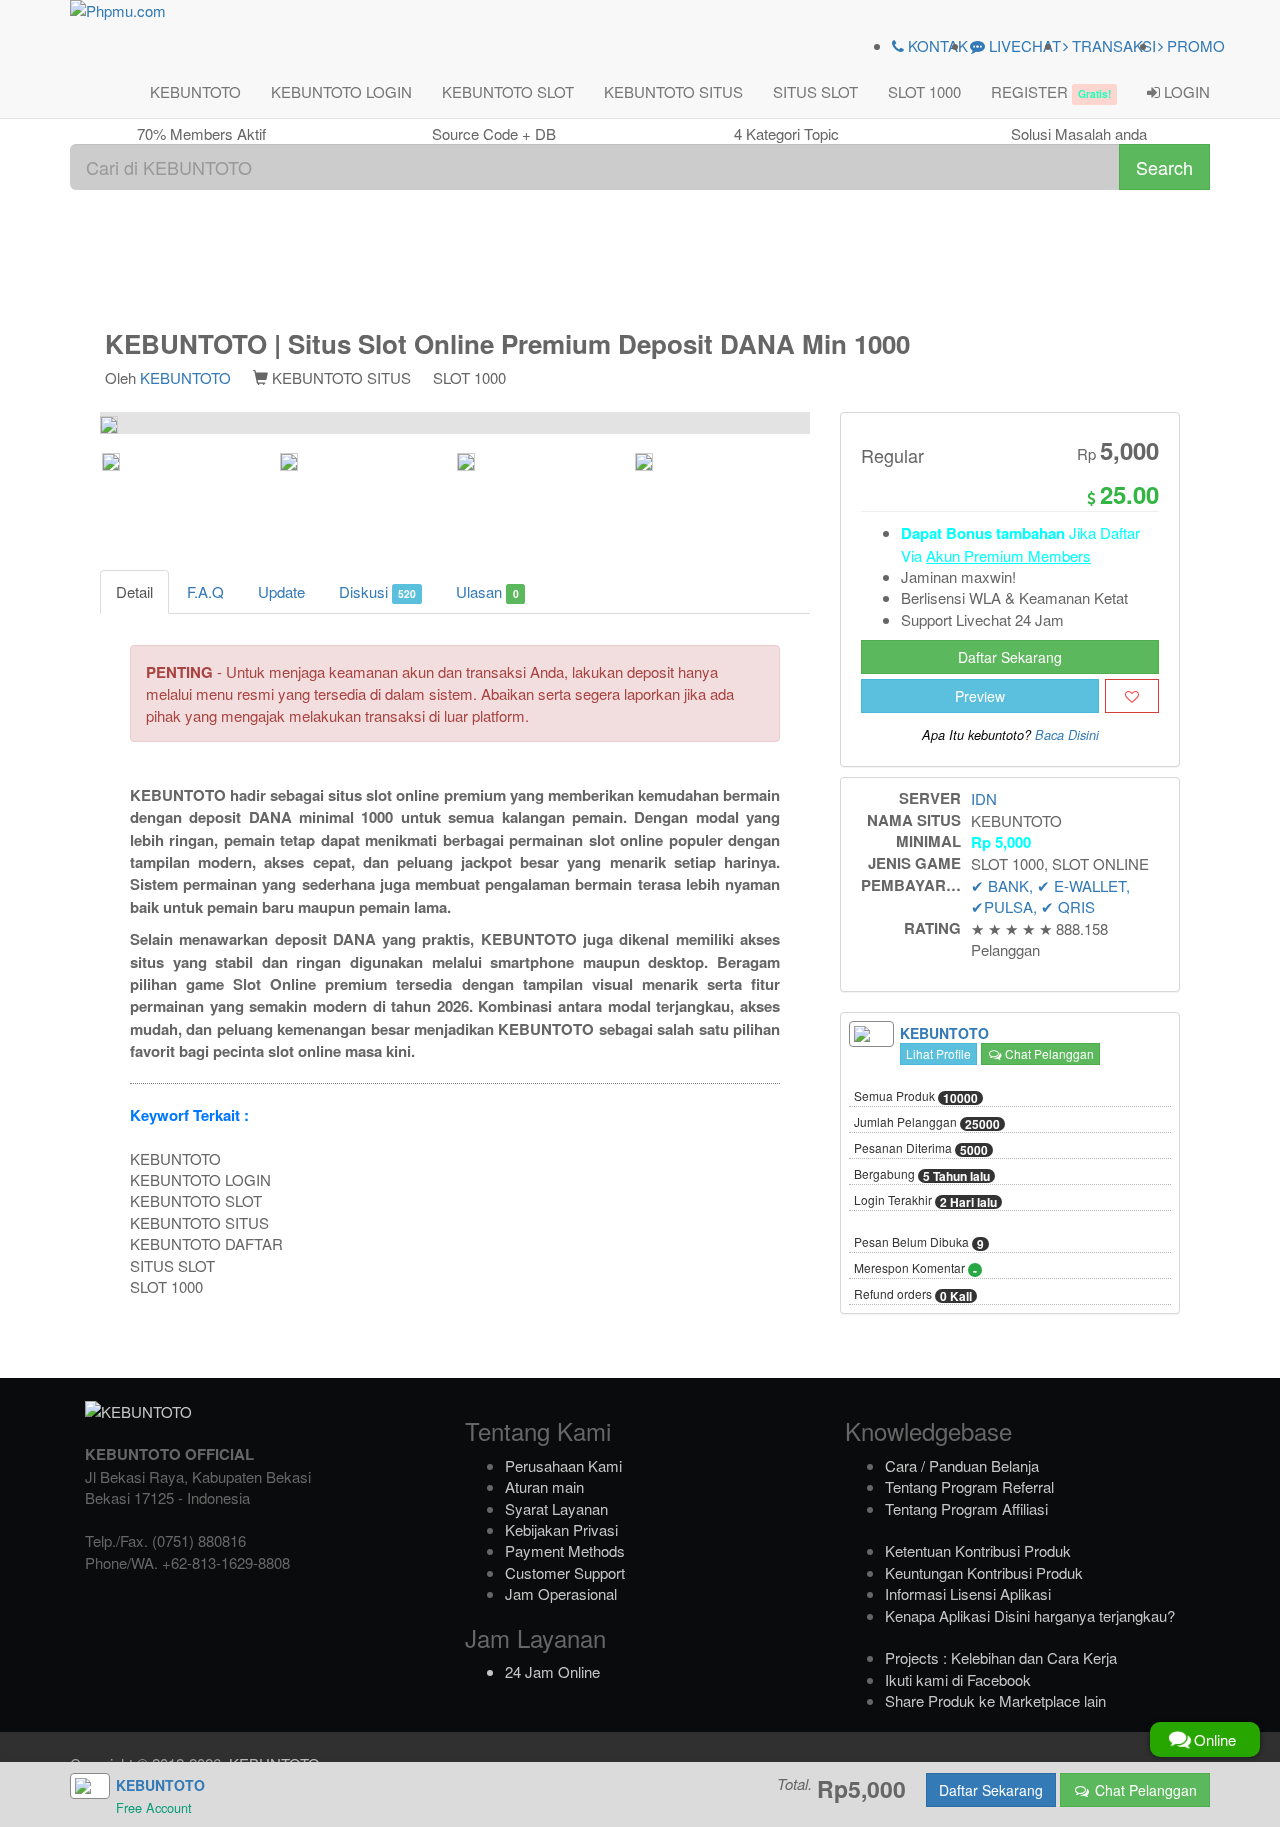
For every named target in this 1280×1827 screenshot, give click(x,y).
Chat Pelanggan (1048, 1053)
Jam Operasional (561, 1593)
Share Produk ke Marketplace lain (995, 1700)
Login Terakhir (925, 1201)
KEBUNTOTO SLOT (508, 91)
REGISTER (1051, 91)
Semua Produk (916, 1097)
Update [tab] (281, 591)
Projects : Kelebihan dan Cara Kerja (1001, 1657)
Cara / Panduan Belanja (962, 1465)
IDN (984, 798)
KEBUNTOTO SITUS (673, 91)
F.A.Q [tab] (205, 591)
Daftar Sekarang (1010, 657)
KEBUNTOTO (195, 91)
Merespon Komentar (915, 1269)
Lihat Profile (938, 1053)
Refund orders (913, 1295)
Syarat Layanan (556, 1508)
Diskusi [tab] (377, 591)
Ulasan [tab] (487, 591)
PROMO (1194, 45)
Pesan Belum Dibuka (919, 1243)
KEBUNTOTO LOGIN (341, 91)
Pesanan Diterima (921, 1149)
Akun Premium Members (1008, 555)
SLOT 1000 (924, 91)
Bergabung (922, 1175)
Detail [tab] (134, 591)
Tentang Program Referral (969, 1486)
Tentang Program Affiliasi (966, 1508)
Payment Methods (565, 1550)
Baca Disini (1067, 735)
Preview (980, 696)
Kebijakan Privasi (561, 1529)
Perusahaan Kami (563, 1465)
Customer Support (565, 1572)
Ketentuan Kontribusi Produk (978, 1550)
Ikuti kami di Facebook (958, 1679)
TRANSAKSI (1112, 45)
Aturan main (544, 1486)
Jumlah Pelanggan (927, 1123)
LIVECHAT (1023, 45)
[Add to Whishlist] (1132, 696)
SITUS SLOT (815, 91)
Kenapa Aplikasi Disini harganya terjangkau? (1030, 1615)
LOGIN (1185, 91)
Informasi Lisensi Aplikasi (968, 1593)
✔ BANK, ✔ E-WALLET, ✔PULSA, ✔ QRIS (1050, 896)
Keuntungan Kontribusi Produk (984, 1572)
